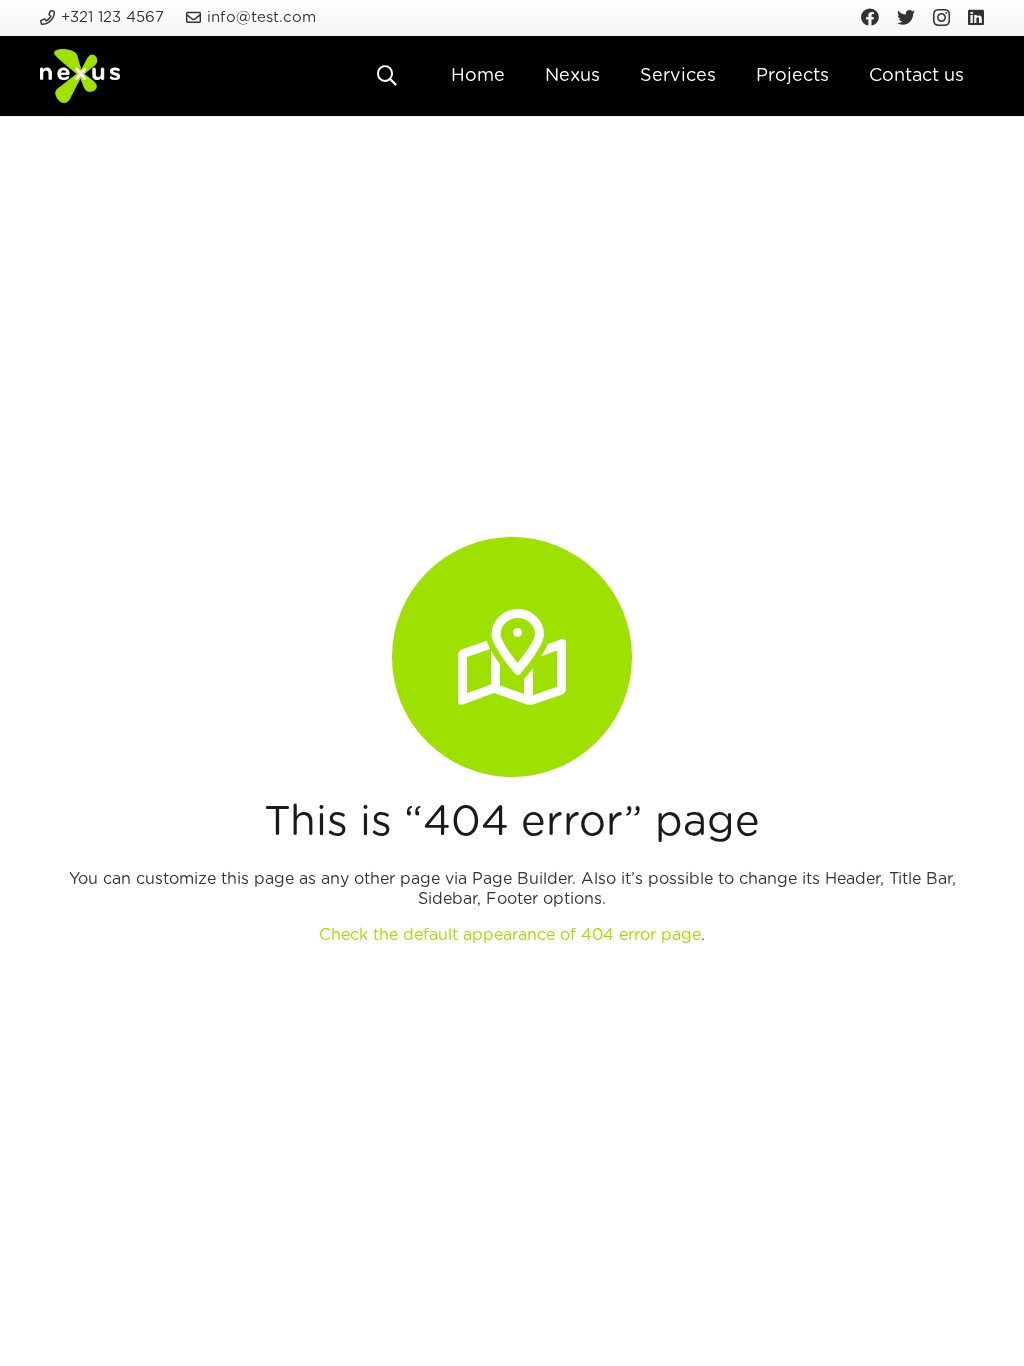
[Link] (80, 76)
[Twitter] (906, 17)
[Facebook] (870, 17)
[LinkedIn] (976, 17)
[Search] (387, 76)
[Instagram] (941, 18)
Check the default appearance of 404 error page (510, 935)
